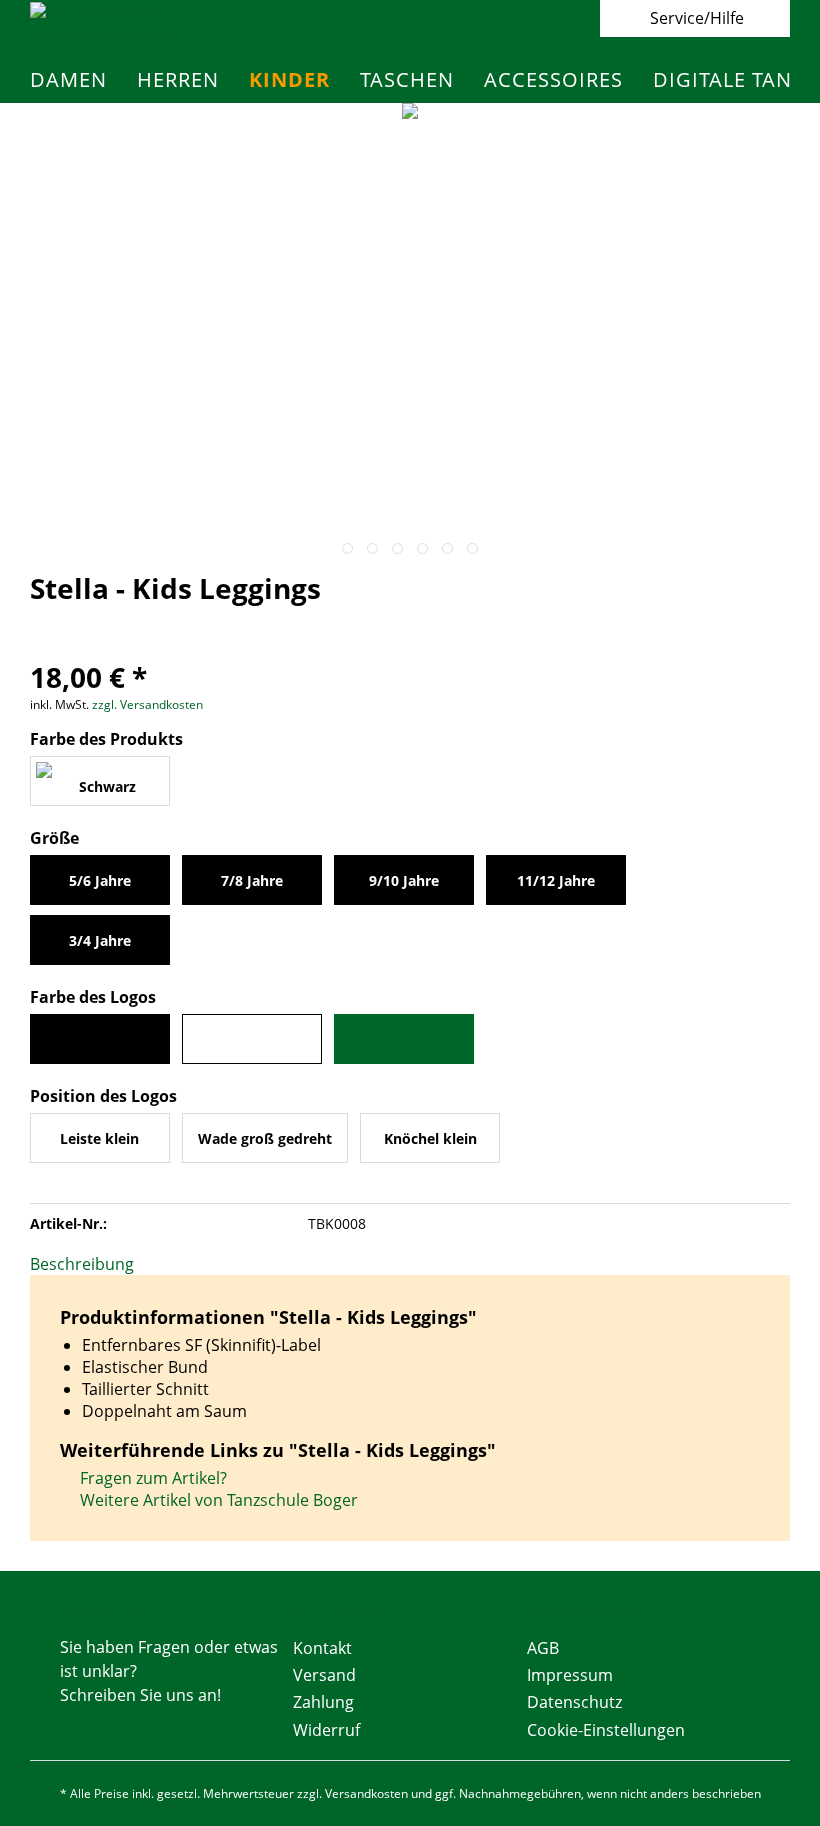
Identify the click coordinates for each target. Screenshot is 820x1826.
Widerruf (326, 1730)
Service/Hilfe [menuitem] (697, 18)
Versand (324, 1675)
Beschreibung (82, 1264)
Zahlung (323, 1702)
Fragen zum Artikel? (151, 1478)
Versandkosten (366, 1793)
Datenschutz (574, 1702)
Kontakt (322, 1648)
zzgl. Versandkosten (147, 704)
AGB (543, 1648)
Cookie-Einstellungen (606, 1730)
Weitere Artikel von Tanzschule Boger (217, 1500)
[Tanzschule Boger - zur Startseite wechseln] (139, 24)
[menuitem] (68, 79)
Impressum (570, 1675)
